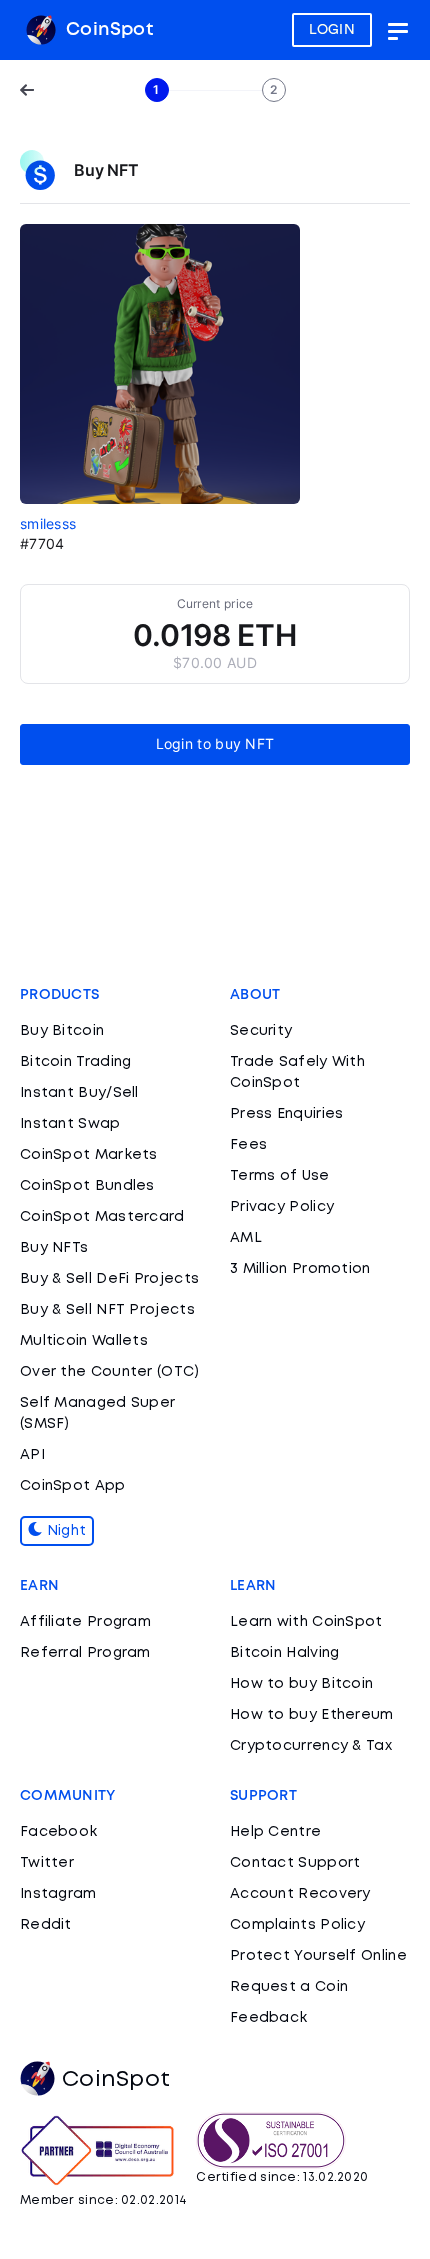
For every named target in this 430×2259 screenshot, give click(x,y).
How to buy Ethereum (312, 1715)
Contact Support (295, 1863)
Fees (248, 1145)
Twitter (47, 1863)
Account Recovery (300, 1894)
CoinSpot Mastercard (102, 1217)
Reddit (46, 1925)
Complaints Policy (297, 1925)
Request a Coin (289, 1987)
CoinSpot (107, 30)
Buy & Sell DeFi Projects (109, 1279)
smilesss (48, 523)
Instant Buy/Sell (79, 1093)
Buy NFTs (54, 1248)
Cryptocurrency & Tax (311, 1746)
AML (246, 1238)
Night (64, 1531)
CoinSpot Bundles (87, 1186)
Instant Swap (70, 1124)
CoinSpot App (73, 1486)
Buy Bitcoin (62, 1031)
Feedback (268, 2018)
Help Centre (275, 1832)
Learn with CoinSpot (306, 1622)
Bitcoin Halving (285, 1653)
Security (261, 1031)
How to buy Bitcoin (301, 1684)
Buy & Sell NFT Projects (107, 1310)
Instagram (58, 1894)
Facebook (58, 1832)
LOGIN (332, 30)
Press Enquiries (287, 1114)
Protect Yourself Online (318, 1956)
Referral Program (85, 1653)
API (32, 1455)
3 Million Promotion (300, 1269)
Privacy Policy (282, 1207)
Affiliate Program (85, 1622)
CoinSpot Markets (89, 1155)
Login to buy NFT (215, 743)
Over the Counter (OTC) (110, 1372)
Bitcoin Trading (76, 1062)
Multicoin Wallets (84, 1341)
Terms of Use (280, 1176)
